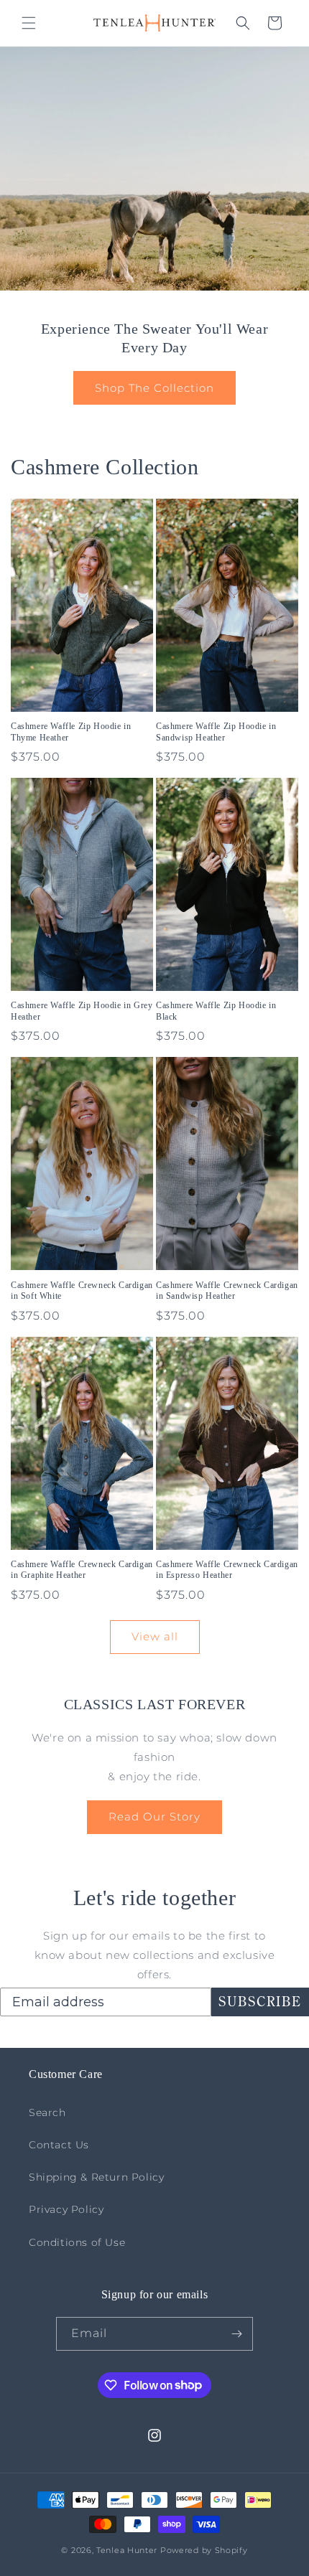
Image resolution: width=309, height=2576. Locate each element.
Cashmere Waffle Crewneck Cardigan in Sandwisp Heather (227, 1291)
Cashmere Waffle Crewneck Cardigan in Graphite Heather (82, 1570)
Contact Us (59, 2145)
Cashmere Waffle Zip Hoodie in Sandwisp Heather (216, 732)
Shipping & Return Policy (96, 2177)
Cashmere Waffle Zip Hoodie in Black (216, 1011)
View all (155, 1636)
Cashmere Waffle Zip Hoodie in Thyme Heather (71, 732)
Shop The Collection (154, 388)
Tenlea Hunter (127, 2550)
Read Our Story (154, 1816)
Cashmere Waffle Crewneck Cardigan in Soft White (82, 1291)
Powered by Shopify (204, 2550)
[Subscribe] (236, 2334)
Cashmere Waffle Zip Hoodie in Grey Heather (82, 1011)
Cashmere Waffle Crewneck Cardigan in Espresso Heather (227, 1570)
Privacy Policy (66, 2209)
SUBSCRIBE (260, 2002)
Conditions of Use (77, 2242)
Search (47, 2112)
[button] (29, 23)
